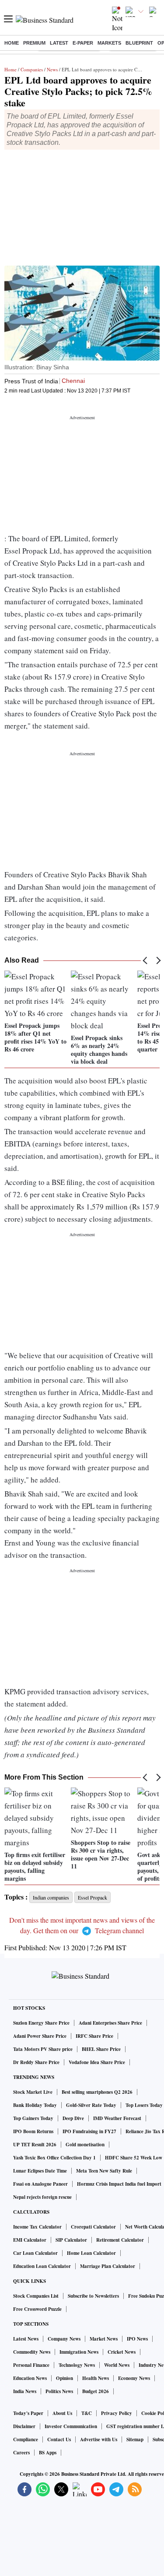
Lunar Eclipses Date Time (40, 2171)
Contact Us (59, 2439)
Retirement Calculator (120, 2240)
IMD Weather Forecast (117, 2118)
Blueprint (139, 43)
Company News (64, 2339)
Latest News (26, 2339)
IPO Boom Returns (33, 2131)
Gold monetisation (85, 2145)
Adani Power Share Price (40, 2036)
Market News (104, 2339)
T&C (87, 2413)
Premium (34, 43)
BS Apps (48, 2453)
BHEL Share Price (101, 2049)
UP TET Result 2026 (35, 2145)
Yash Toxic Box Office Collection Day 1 (54, 2158)
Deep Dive (73, 2118)
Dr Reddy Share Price (36, 2062)
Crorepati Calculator (93, 2227)
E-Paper (83, 43)
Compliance (26, 2439)
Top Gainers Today (33, 2118)
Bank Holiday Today (35, 2105)
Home (12, 43)
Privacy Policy (117, 2413)
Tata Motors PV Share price (43, 2049)
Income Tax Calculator (37, 2227)
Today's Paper (28, 2413)
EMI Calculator (30, 2240)
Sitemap (135, 2439)
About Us (62, 2413)
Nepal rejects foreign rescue (42, 2197)
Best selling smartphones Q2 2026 (97, 2092)
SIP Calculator (71, 2240)
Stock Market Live (33, 2092)
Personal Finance (31, 2365)
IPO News (137, 2339)
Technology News (77, 2365)
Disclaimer (24, 2426)
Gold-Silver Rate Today (91, 2105)
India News (25, 2391)
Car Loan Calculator (35, 2253)
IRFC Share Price (94, 2036)
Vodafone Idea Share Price (97, 2062)
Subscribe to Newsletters (93, 2296)
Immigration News (79, 2352)
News (52, 69)
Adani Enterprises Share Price (110, 2023)
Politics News (59, 2391)
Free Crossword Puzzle (37, 2309)
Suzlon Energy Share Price (41, 2023)
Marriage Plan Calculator (108, 2266)
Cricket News (122, 2352)
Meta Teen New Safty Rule (104, 2171)
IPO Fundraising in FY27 (89, 2131)
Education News (30, 2378)
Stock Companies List (36, 2296)
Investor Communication (71, 2426)
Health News (96, 2378)
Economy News (134, 2378)
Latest (59, 43)
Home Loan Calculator (91, 2253)
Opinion (65, 2378)
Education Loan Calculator (42, 2266)
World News (117, 2365)
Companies (32, 69)
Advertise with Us (99, 2439)
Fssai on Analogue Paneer (40, 2184)
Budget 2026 (96, 2391)
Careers (21, 2453)
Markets (109, 43)
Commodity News (32, 2352)
